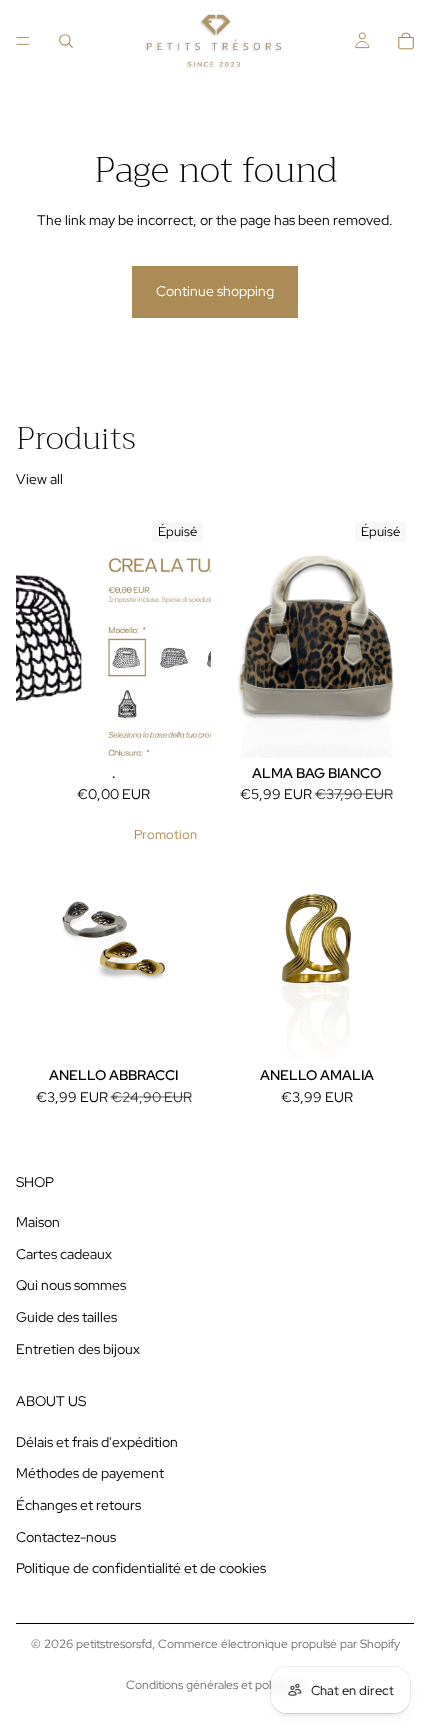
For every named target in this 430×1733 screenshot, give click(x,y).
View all (39, 479)
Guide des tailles (66, 1317)
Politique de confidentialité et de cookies (141, 1568)
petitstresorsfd (114, 1644)
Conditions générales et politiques (215, 1685)
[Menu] (23, 41)
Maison (38, 1222)
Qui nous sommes (71, 1285)
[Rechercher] (66, 41)
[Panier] (406, 41)
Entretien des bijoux (78, 1348)
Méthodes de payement (90, 1473)
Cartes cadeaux (64, 1254)
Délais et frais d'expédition (97, 1442)
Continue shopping (215, 291)
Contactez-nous (66, 1537)
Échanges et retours (78, 1505)
